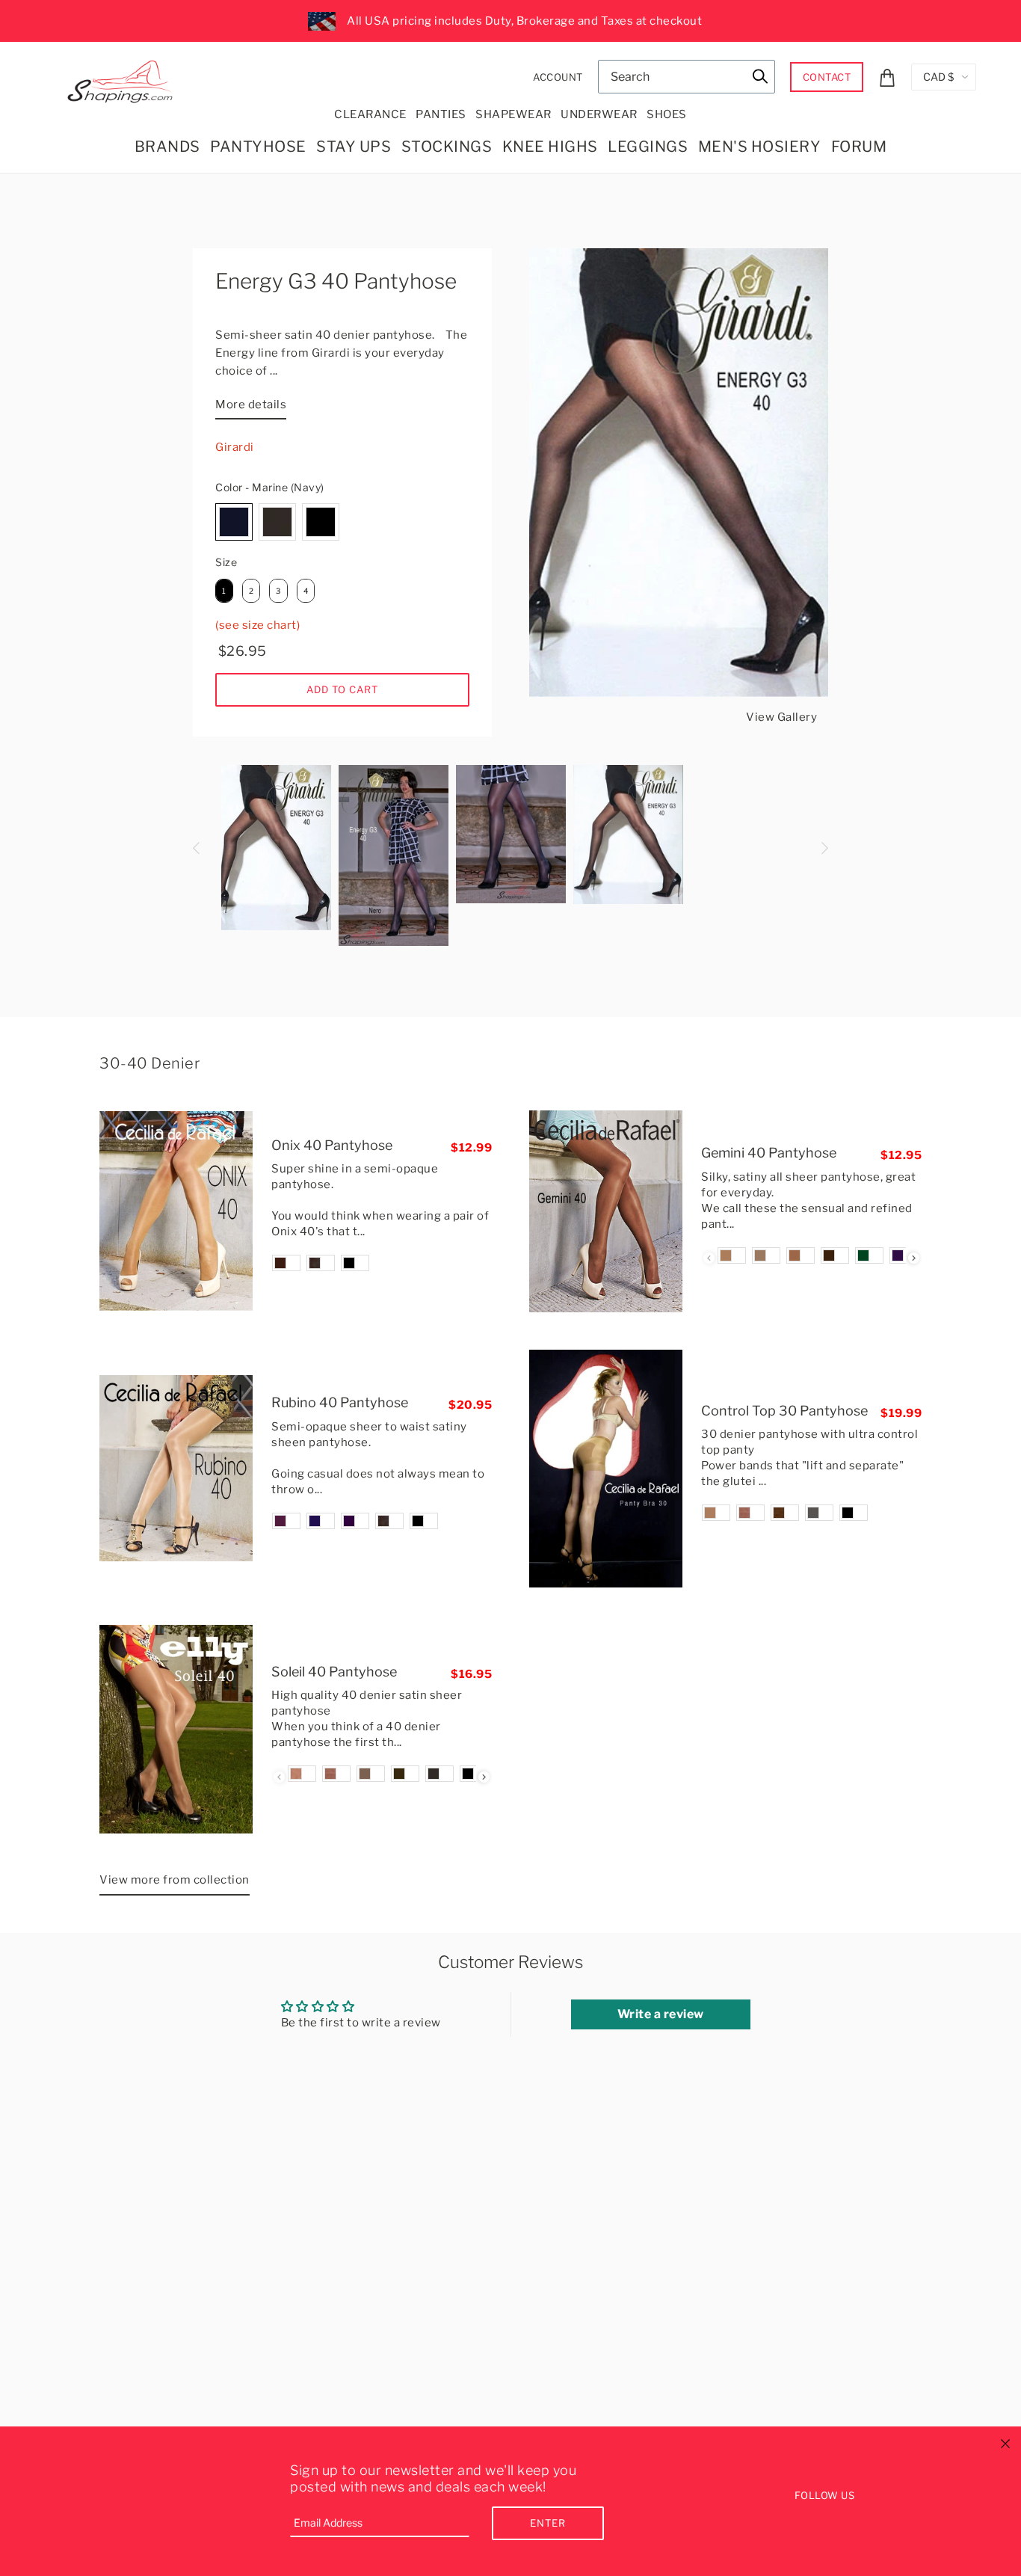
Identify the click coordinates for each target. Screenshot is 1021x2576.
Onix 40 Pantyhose (332, 1145)
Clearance (370, 114)
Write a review (661, 2014)
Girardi (235, 447)
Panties (441, 114)
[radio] (234, 522)
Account (558, 77)
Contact (827, 77)
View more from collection (175, 1880)
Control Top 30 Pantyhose (784, 1411)
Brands (167, 147)
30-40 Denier (149, 1063)
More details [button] (251, 405)
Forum (859, 147)
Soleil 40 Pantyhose (334, 1672)
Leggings (648, 147)
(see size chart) (257, 625)
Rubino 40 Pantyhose (340, 1402)
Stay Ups (354, 147)
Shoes (667, 114)
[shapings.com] (123, 79)
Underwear (599, 114)
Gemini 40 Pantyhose (769, 1153)
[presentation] (914, 1258)
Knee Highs (550, 147)
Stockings (447, 147)
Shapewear (513, 114)
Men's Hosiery (760, 147)
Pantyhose (258, 147)
